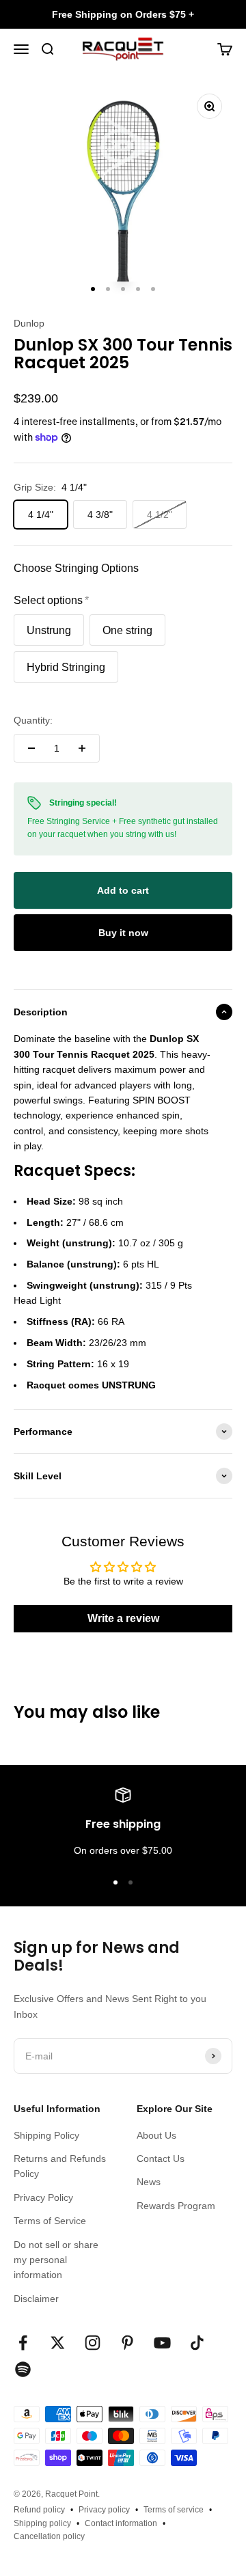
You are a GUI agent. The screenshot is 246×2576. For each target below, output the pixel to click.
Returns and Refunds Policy (60, 2166)
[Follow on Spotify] (23, 2369)
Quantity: (33, 720)
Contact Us (161, 2159)
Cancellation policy (49, 2536)
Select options (48, 600)
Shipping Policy (46, 2135)
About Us (156, 2135)
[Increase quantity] (82, 748)
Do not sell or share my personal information (56, 2260)
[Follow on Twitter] (58, 2343)
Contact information (121, 2523)
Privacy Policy (43, 2197)
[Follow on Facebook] (23, 2343)
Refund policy (39, 2510)
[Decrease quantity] (31, 748)
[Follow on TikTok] (197, 2343)
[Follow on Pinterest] (127, 2343)
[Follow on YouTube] (162, 2343)
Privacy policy (104, 2510)
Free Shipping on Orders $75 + (123, 14)
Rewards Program (176, 2206)
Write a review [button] (123, 1618)
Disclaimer (36, 2299)
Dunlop (29, 323)
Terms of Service (50, 2221)
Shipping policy (42, 2523)
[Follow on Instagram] (93, 2343)
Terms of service (174, 2510)
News (149, 2182)
